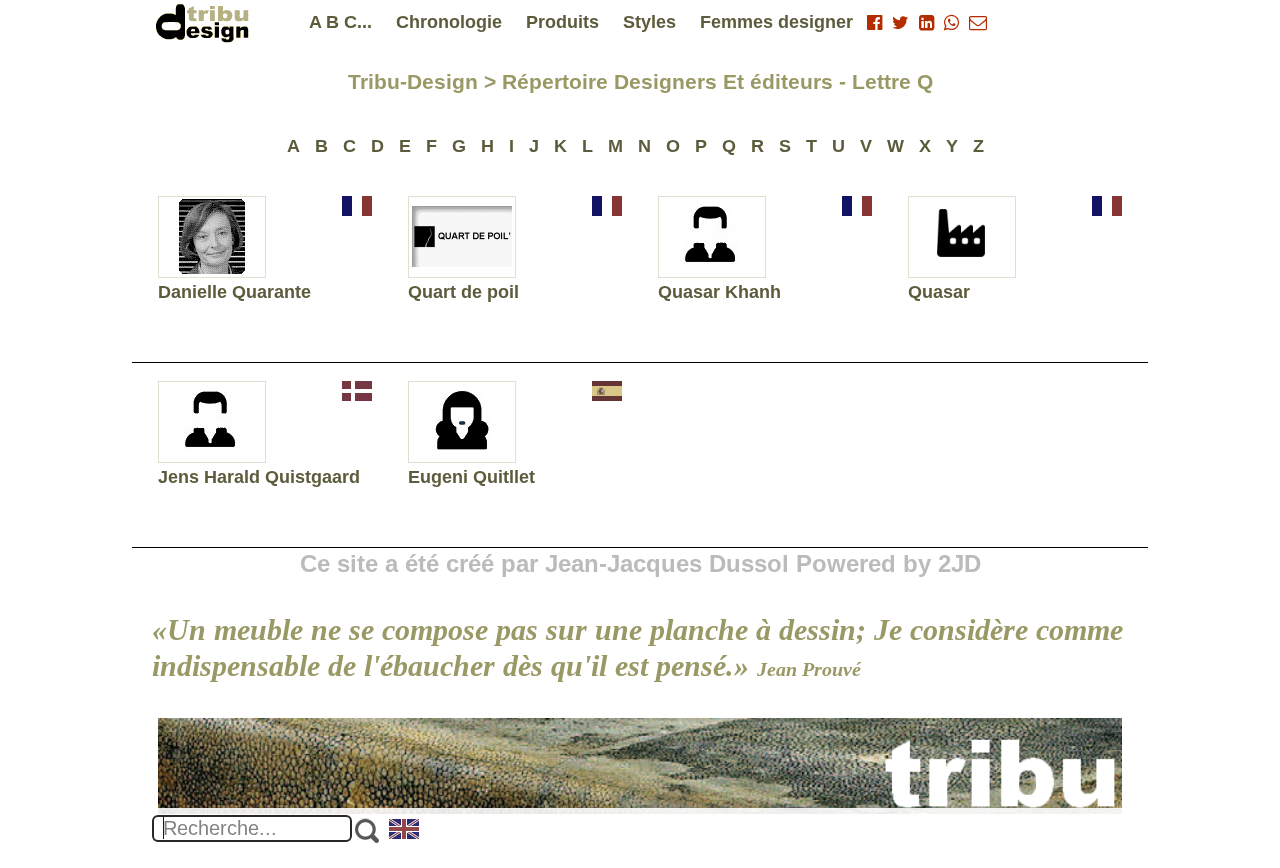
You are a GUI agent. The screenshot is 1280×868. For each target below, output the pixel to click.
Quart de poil (463, 292)
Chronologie (449, 22)
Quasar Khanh (719, 292)
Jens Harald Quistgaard (259, 477)
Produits (562, 22)
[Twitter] (900, 23)
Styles (649, 22)
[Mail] (978, 23)
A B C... (340, 22)
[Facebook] (874, 23)
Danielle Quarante (234, 292)
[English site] (405, 831)
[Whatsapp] (951, 23)
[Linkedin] (926, 23)
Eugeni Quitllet (471, 477)
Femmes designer (776, 22)
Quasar (939, 292)
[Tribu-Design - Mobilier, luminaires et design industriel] (206, 22)
